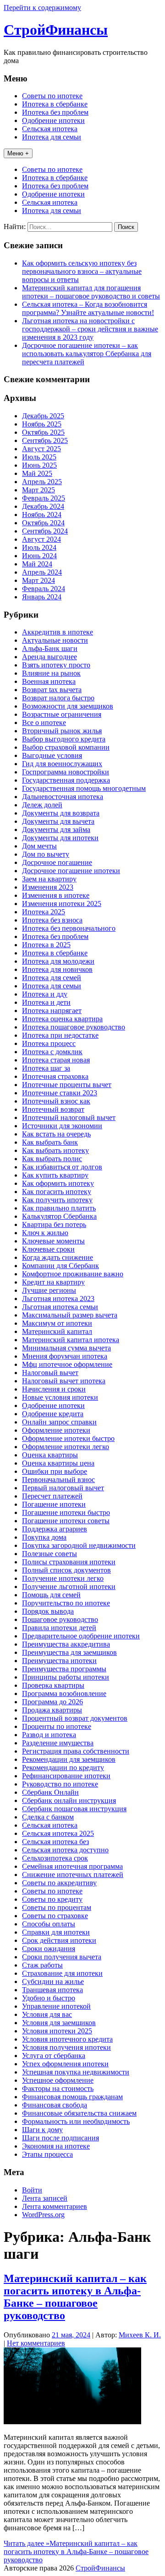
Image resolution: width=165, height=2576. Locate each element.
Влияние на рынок (51, 673)
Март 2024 (38, 580)
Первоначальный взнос (58, 1480)
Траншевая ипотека (52, 1990)
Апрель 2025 (42, 482)
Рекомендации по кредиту (63, 1768)
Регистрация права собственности (76, 1751)
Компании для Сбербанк (60, 1266)
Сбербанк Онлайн (50, 1792)
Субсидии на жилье (53, 1981)
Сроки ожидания (49, 1949)
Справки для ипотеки (56, 1932)
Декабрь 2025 (43, 416)
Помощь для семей (51, 1595)
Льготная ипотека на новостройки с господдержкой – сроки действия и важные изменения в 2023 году (90, 329)
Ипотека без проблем (55, 112)
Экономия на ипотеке (56, 2146)
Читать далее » (76, 2552)
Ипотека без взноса (52, 920)
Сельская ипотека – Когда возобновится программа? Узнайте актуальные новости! (88, 308)
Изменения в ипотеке (56, 895)
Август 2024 (41, 539)
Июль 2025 (39, 457)
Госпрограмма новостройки (66, 772)
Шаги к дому (42, 2130)
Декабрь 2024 (43, 506)
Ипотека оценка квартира (62, 1019)
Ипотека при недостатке (60, 1035)
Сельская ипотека (50, 129)
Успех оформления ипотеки (65, 2064)
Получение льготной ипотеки (69, 1587)
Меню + (18, 153)
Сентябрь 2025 (45, 440)
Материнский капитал (57, 1331)
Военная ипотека (49, 681)
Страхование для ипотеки (62, 1973)
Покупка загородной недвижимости (79, 1545)
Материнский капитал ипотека (71, 1340)
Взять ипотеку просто (56, 665)
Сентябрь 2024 (45, 531)
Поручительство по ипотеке (66, 1603)
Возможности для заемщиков (68, 706)
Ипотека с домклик (52, 1052)
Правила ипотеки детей (59, 1628)
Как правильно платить (59, 1208)
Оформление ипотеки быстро (68, 1438)
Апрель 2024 (42, 572)
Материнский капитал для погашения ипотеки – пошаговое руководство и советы (91, 292)
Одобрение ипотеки (53, 120)
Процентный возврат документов (75, 1718)
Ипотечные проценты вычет (67, 1085)
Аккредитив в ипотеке (58, 632)
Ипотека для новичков (57, 969)
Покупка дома (44, 1537)
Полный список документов (66, 1570)
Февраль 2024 (44, 589)
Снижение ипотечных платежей (73, 1875)
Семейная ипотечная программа (72, 1866)
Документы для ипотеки (60, 838)
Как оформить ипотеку (58, 1183)
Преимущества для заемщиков (69, 1652)
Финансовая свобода (55, 2105)
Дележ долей (42, 805)
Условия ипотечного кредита (67, 2039)
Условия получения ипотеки (66, 2047)
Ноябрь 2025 (42, 424)
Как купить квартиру (55, 1175)
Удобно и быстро (49, 1998)
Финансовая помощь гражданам (72, 2097)
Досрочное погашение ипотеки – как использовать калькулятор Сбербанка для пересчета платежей (87, 354)
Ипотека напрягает (52, 1011)
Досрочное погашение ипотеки (71, 871)
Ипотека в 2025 (46, 945)
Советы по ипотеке (52, 96)
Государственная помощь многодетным (84, 788)
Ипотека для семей (52, 978)
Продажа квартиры (52, 1710)
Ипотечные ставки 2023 (60, 1093)
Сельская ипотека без (55, 1842)
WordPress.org (43, 2215)
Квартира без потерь (54, 1224)
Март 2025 (38, 490)
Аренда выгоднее (49, 657)
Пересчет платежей (52, 1496)
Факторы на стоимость (58, 2088)
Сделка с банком (48, 1817)
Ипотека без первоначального (69, 928)
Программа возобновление (64, 1693)
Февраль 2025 (44, 498)
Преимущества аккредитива (66, 1644)
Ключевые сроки (48, 1249)
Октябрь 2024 (43, 523)
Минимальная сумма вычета (66, 1348)
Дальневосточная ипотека (63, 797)
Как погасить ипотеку (57, 1192)
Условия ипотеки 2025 (57, 2031)
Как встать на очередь (56, 1134)
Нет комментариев (36, 2343)
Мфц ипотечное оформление (67, 1364)
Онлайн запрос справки (59, 1422)
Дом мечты (39, 846)
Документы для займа (56, 829)
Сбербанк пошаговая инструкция (74, 1809)
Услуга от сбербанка (54, 2056)
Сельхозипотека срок (55, 1858)
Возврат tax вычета (52, 690)
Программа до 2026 (52, 1702)
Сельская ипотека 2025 (58, 1833)
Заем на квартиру (49, 879)
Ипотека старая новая (56, 1060)
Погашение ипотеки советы (66, 1521)
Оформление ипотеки (56, 1430)
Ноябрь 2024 (42, 515)
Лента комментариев (55, 2206)
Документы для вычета (58, 821)
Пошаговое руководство (60, 1619)
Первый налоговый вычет (63, 1488)
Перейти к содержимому (42, 8)
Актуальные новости (55, 640)
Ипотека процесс (49, 1043)
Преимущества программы (64, 1669)
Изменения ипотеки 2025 (62, 904)
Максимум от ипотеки (57, 1323)
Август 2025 (41, 449)
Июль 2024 (39, 547)
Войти (32, 2190)
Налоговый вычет (50, 1373)
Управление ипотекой (56, 2006)
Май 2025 (37, 473)
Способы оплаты (49, 1924)
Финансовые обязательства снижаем (79, 2113)
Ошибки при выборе (55, 1471)
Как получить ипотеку (57, 1200)
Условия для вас (47, 2014)
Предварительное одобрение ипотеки (81, 1636)
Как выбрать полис (52, 1159)
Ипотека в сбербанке (55, 104)
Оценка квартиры (50, 1455)
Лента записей (45, 2198)
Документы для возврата (61, 813)
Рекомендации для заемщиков (69, 1759)
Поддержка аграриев (55, 1529)
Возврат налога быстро (58, 698)
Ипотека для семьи (52, 137)
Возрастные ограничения (62, 714)
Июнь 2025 (39, 465)
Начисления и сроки (54, 1389)
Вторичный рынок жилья (62, 731)
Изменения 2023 (48, 887)
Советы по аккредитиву (59, 1883)
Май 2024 (37, 564)
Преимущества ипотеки (59, 1661)
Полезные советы (49, 1554)
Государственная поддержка (66, 780)
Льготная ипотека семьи (60, 1307)
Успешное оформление (58, 2080)
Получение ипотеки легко (63, 1578)
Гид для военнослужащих (62, 764)
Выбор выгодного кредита (64, 739)
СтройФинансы (56, 30)
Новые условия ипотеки (60, 1397)
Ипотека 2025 (44, 912)
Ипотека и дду (45, 994)
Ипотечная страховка (55, 1076)
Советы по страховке (55, 1916)
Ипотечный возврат (53, 1109)
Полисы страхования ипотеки (69, 1562)
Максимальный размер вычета (70, 1315)
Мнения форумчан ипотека (65, 1356)
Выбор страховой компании (66, 747)
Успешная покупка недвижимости (76, 2072)
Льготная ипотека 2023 (58, 1299)
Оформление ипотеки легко (66, 1447)
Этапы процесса (47, 2154)
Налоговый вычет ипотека (64, 1381)
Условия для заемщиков (59, 2023)
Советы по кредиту (52, 1899)
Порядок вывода (48, 1611)
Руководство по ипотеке (60, 1784)
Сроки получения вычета (62, 1957)
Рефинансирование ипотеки (66, 1776)
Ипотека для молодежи (58, 961)
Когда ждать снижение (58, 1257)
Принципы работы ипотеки (66, 1677)
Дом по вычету (46, 854)
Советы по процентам (57, 1907)
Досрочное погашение (57, 862)
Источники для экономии (62, 1126)
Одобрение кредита (53, 1414)
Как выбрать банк (50, 1142)
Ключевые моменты (53, 1241)
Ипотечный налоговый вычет (69, 1117)
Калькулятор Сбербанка (59, 1216)
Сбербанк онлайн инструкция (69, 1800)
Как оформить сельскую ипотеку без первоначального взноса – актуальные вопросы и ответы (82, 271)
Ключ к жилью (45, 1233)
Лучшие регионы (49, 1290)
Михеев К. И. (140, 2335)
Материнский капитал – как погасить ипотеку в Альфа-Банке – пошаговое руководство (75, 2297)
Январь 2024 (42, 597)
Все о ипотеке (44, 723)
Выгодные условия (52, 755)
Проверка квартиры (53, 1685)
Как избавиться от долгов (62, 1167)
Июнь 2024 (39, 556)
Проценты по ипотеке (57, 1726)
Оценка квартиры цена (58, 1463)
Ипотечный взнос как (56, 1101)
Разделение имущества (58, 1743)
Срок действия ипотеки (59, 1940)
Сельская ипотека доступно (65, 1850)
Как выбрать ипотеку (55, 1150)
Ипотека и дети (46, 1002)
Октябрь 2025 (43, 432)
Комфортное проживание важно (73, 1274)
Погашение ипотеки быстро (66, 1512)
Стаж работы (42, 1965)
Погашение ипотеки (54, 1504)
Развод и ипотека (49, 1735)
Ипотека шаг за (46, 1068)
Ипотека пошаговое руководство (74, 1027)
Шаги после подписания (60, 2138)
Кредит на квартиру (53, 1282)
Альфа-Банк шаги (50, 648)
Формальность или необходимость (76, 2121)
